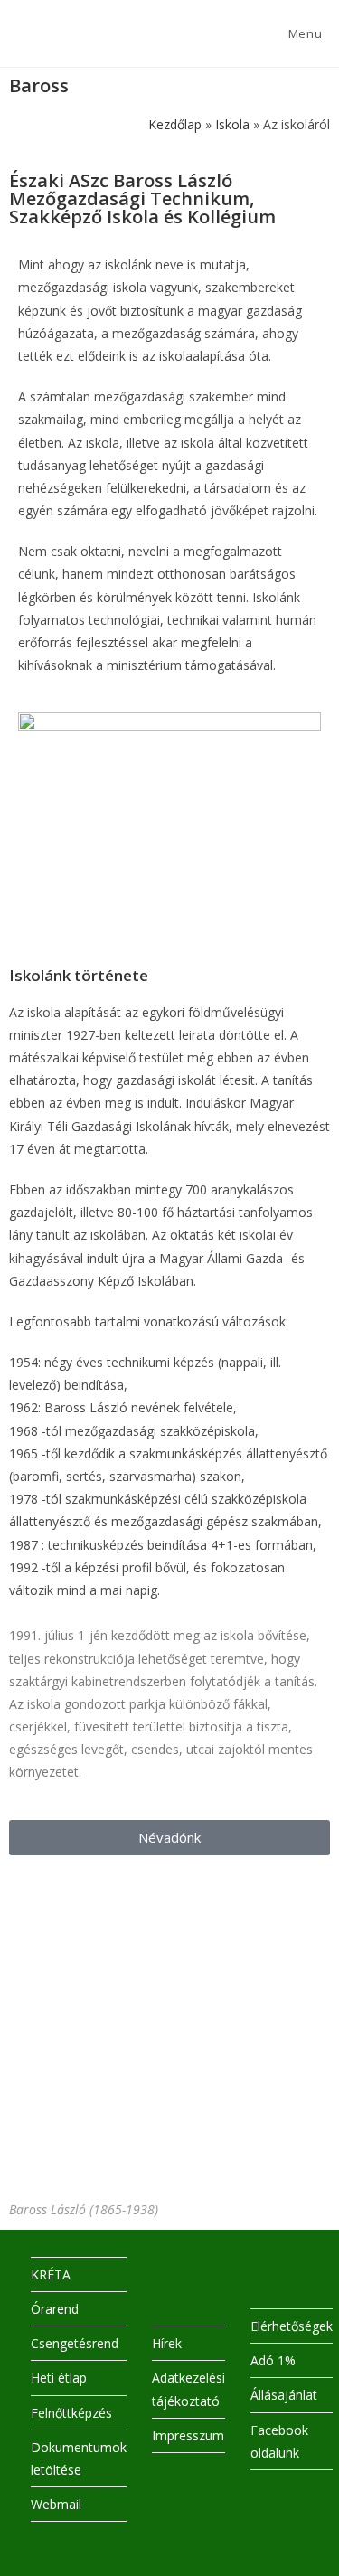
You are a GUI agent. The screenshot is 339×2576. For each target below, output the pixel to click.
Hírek (167, 2343)
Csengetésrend (75, 2343)
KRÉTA (51, 2274)
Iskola (232, 124)
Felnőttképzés (71, 2413)
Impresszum (188, 2435)
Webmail (56, 2504)
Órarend (55, 2309)
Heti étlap (59, 2378)
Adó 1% (273, 2360)
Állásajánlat (284, 2395)
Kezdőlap (175, 124)
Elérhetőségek (292, 2326)
